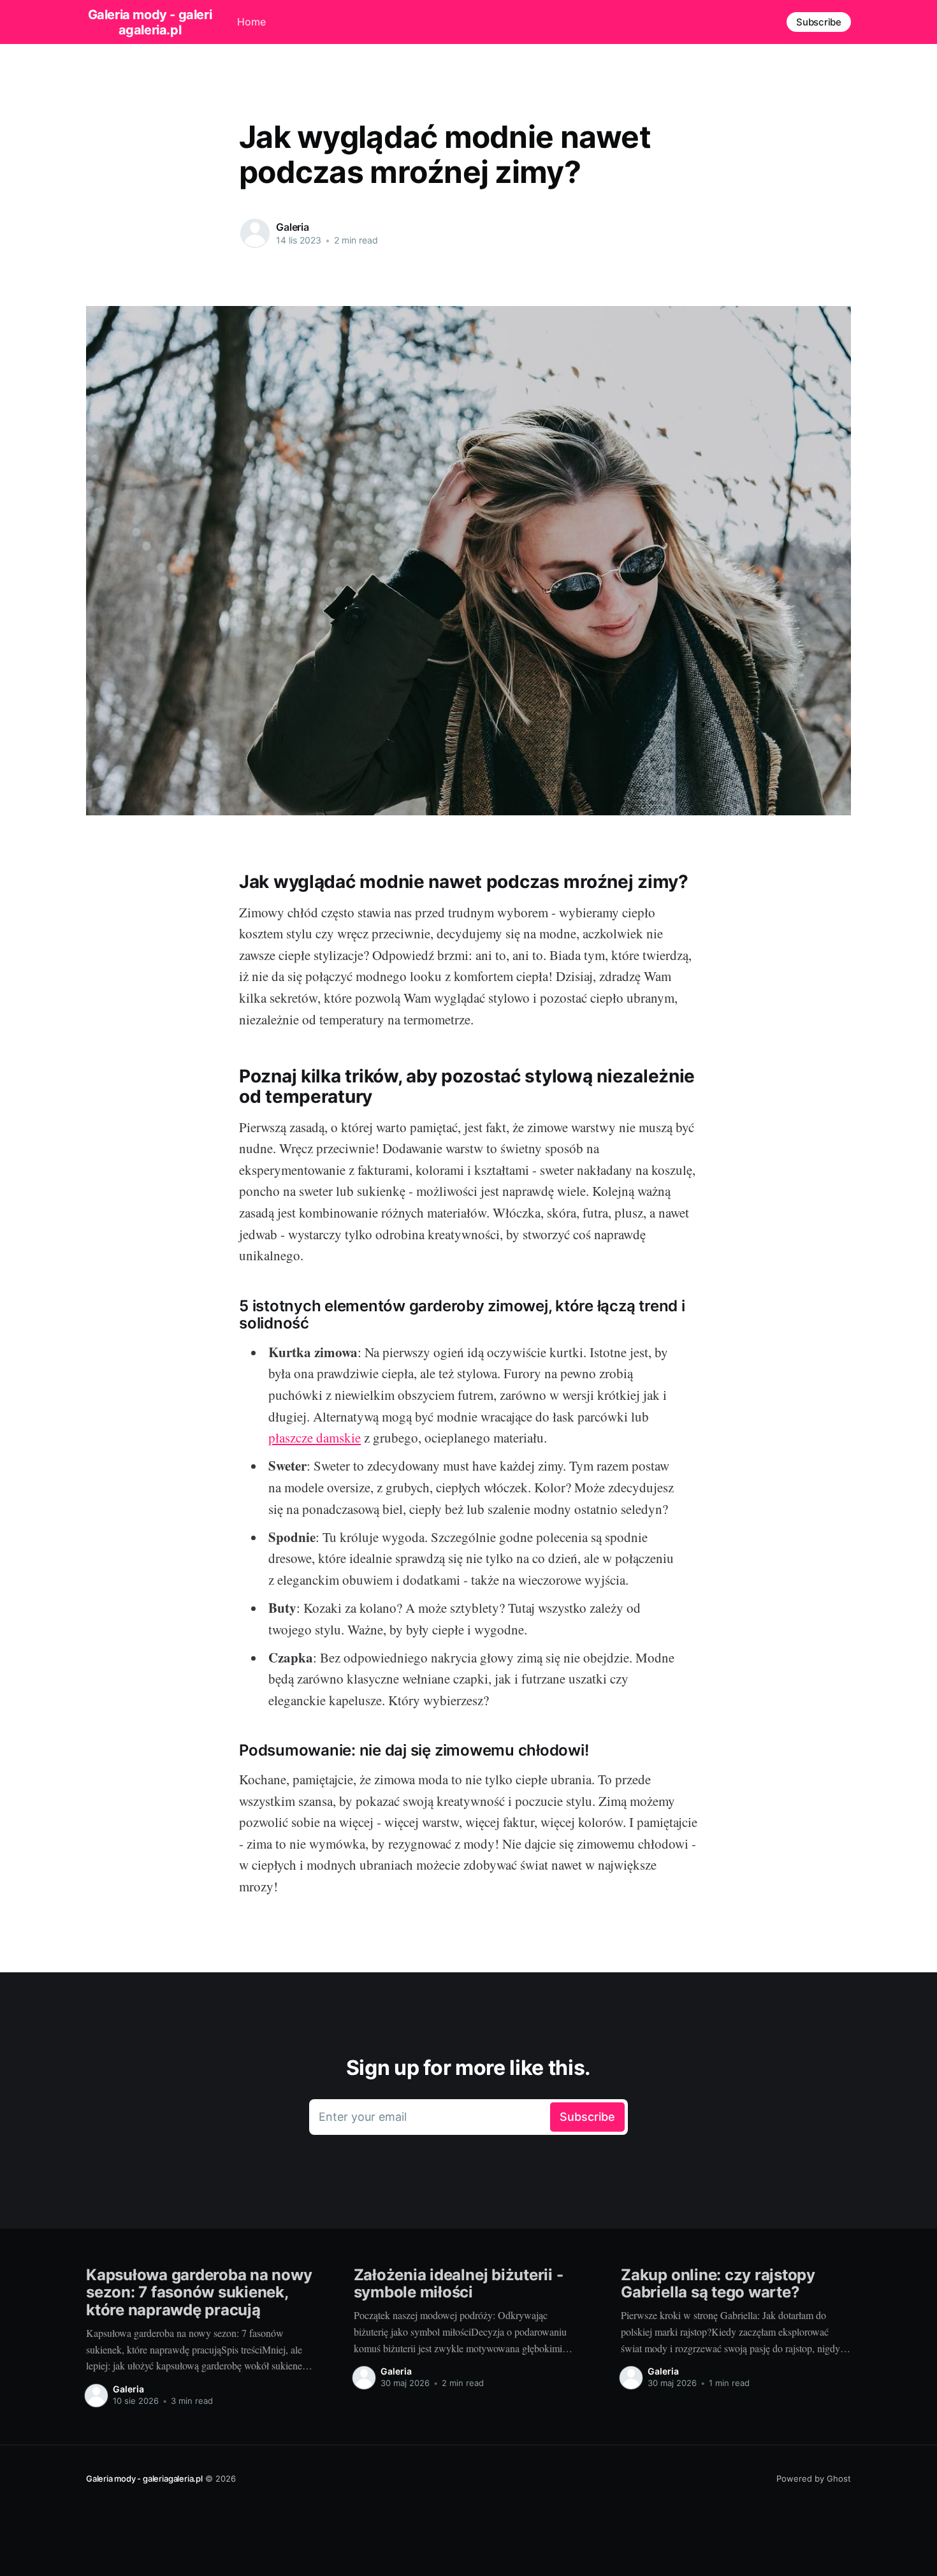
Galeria (293, 227)
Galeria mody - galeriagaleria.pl (150, 22)
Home (251, 22)
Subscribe (819, 22)
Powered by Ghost (814, 2478)
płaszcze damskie (315, 1437)
